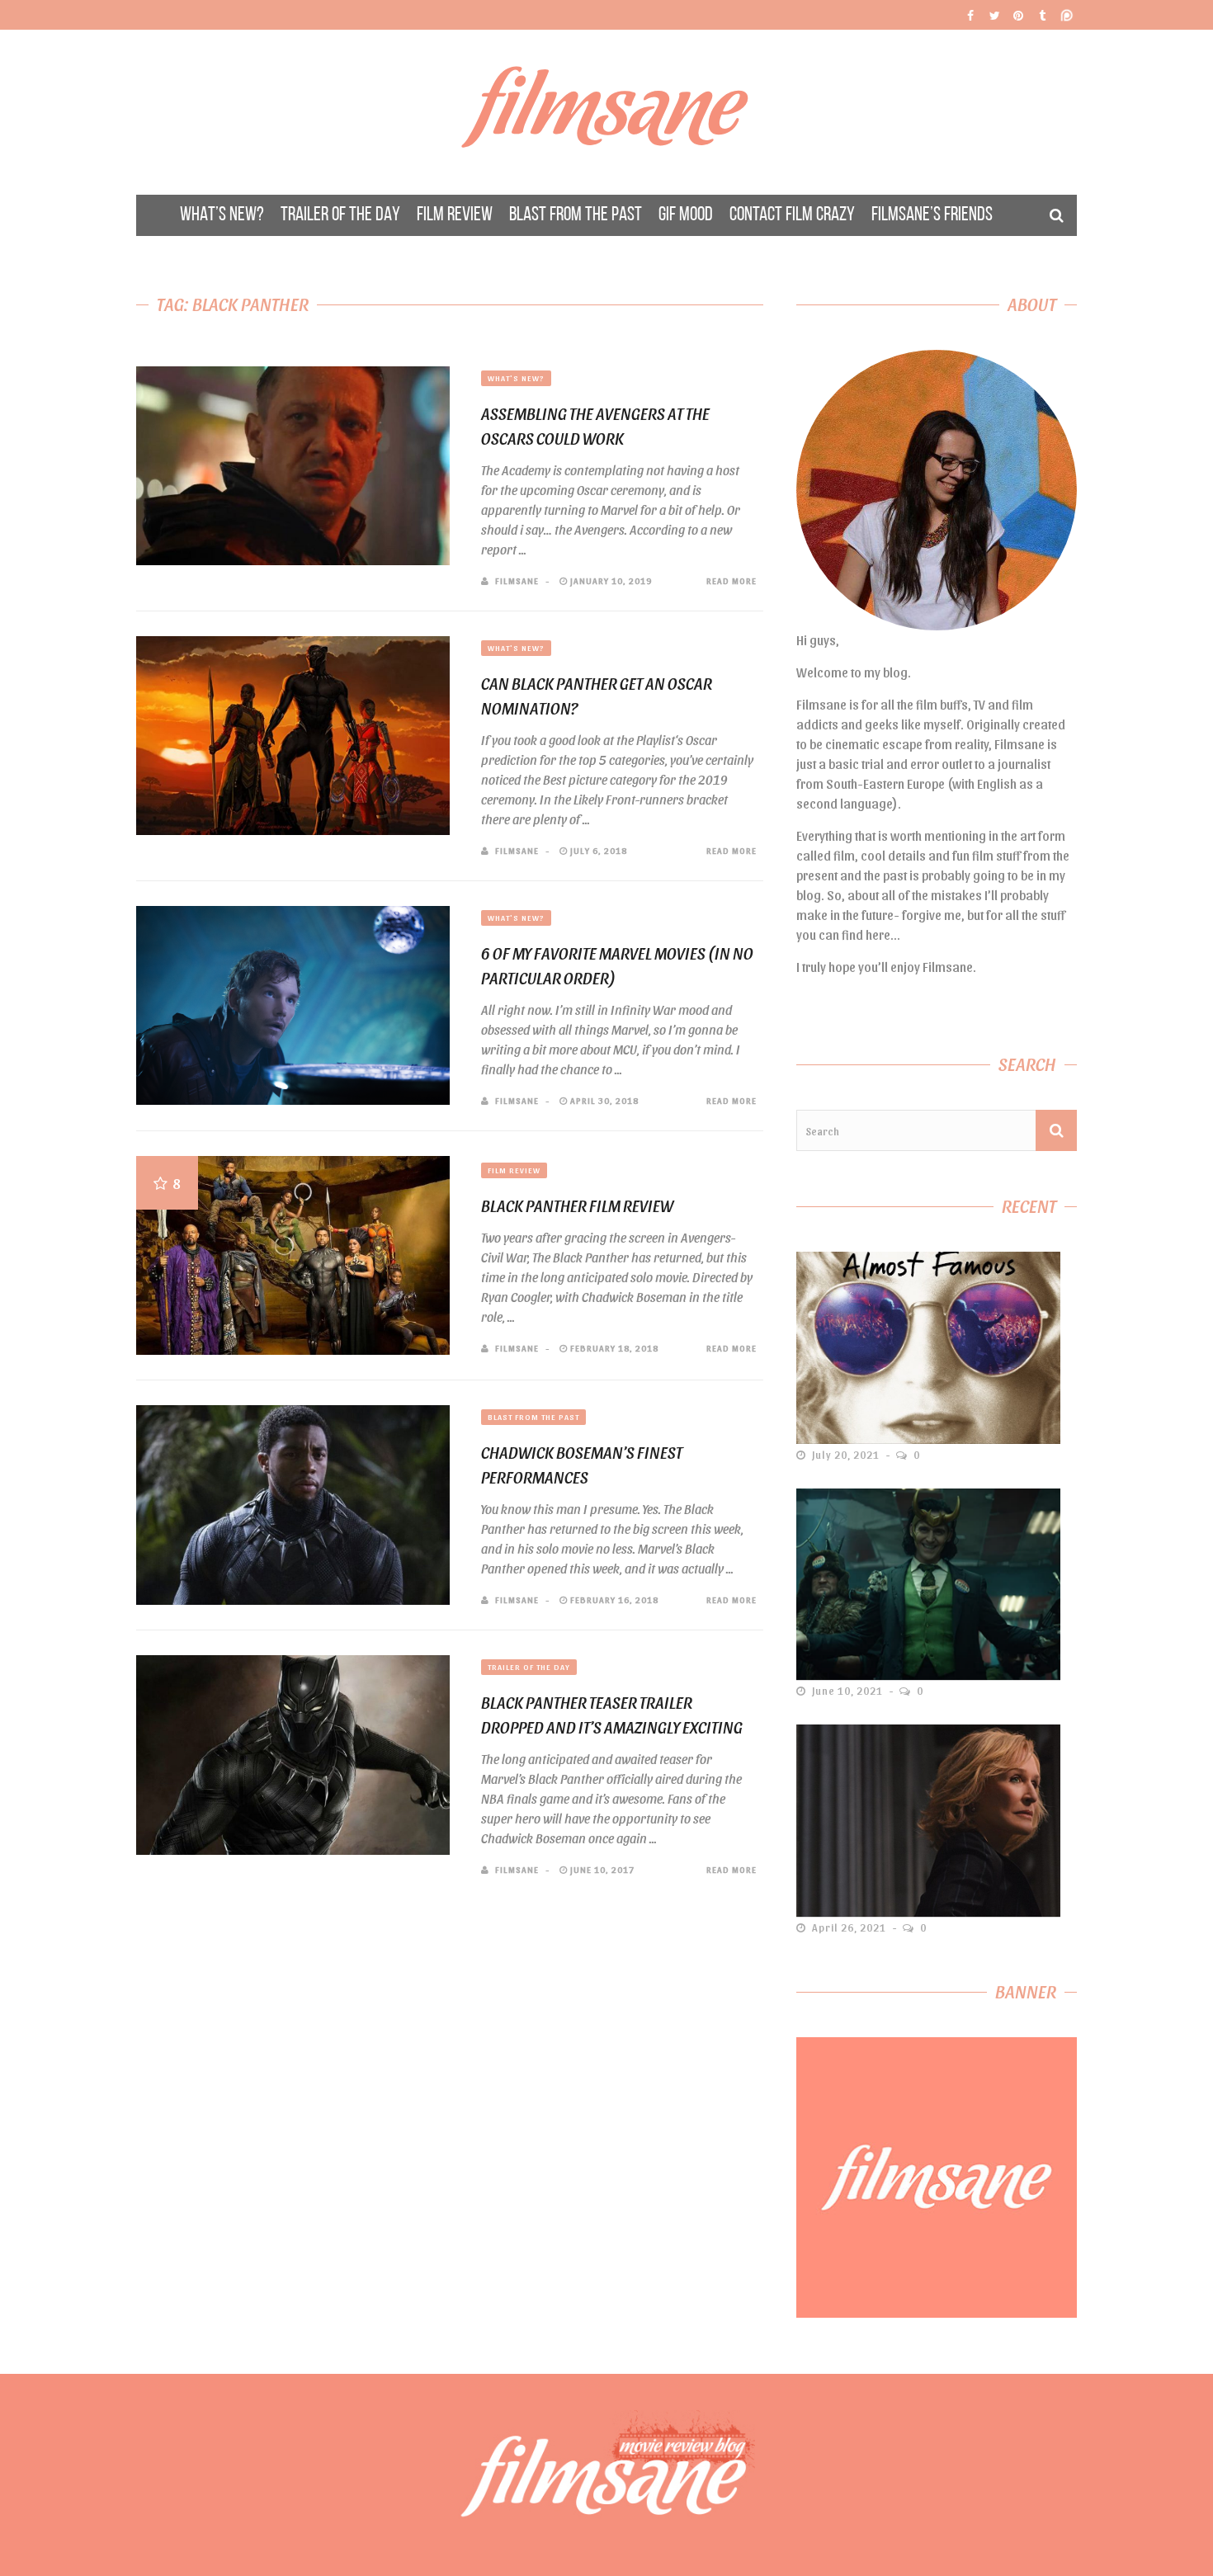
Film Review (514, 1170)
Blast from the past (533, 1417)
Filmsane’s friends (932, 215)
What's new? (516, 378)
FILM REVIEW (455, 215)
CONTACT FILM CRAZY (792, 215)
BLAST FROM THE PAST (576, 215)
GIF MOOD (686, 215)
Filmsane (607, 112)
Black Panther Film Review (577, 1205)
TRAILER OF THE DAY (340, 215)
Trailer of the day (529, 1667)
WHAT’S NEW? (222, 215)
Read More (732, 580)
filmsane (517, 580)
